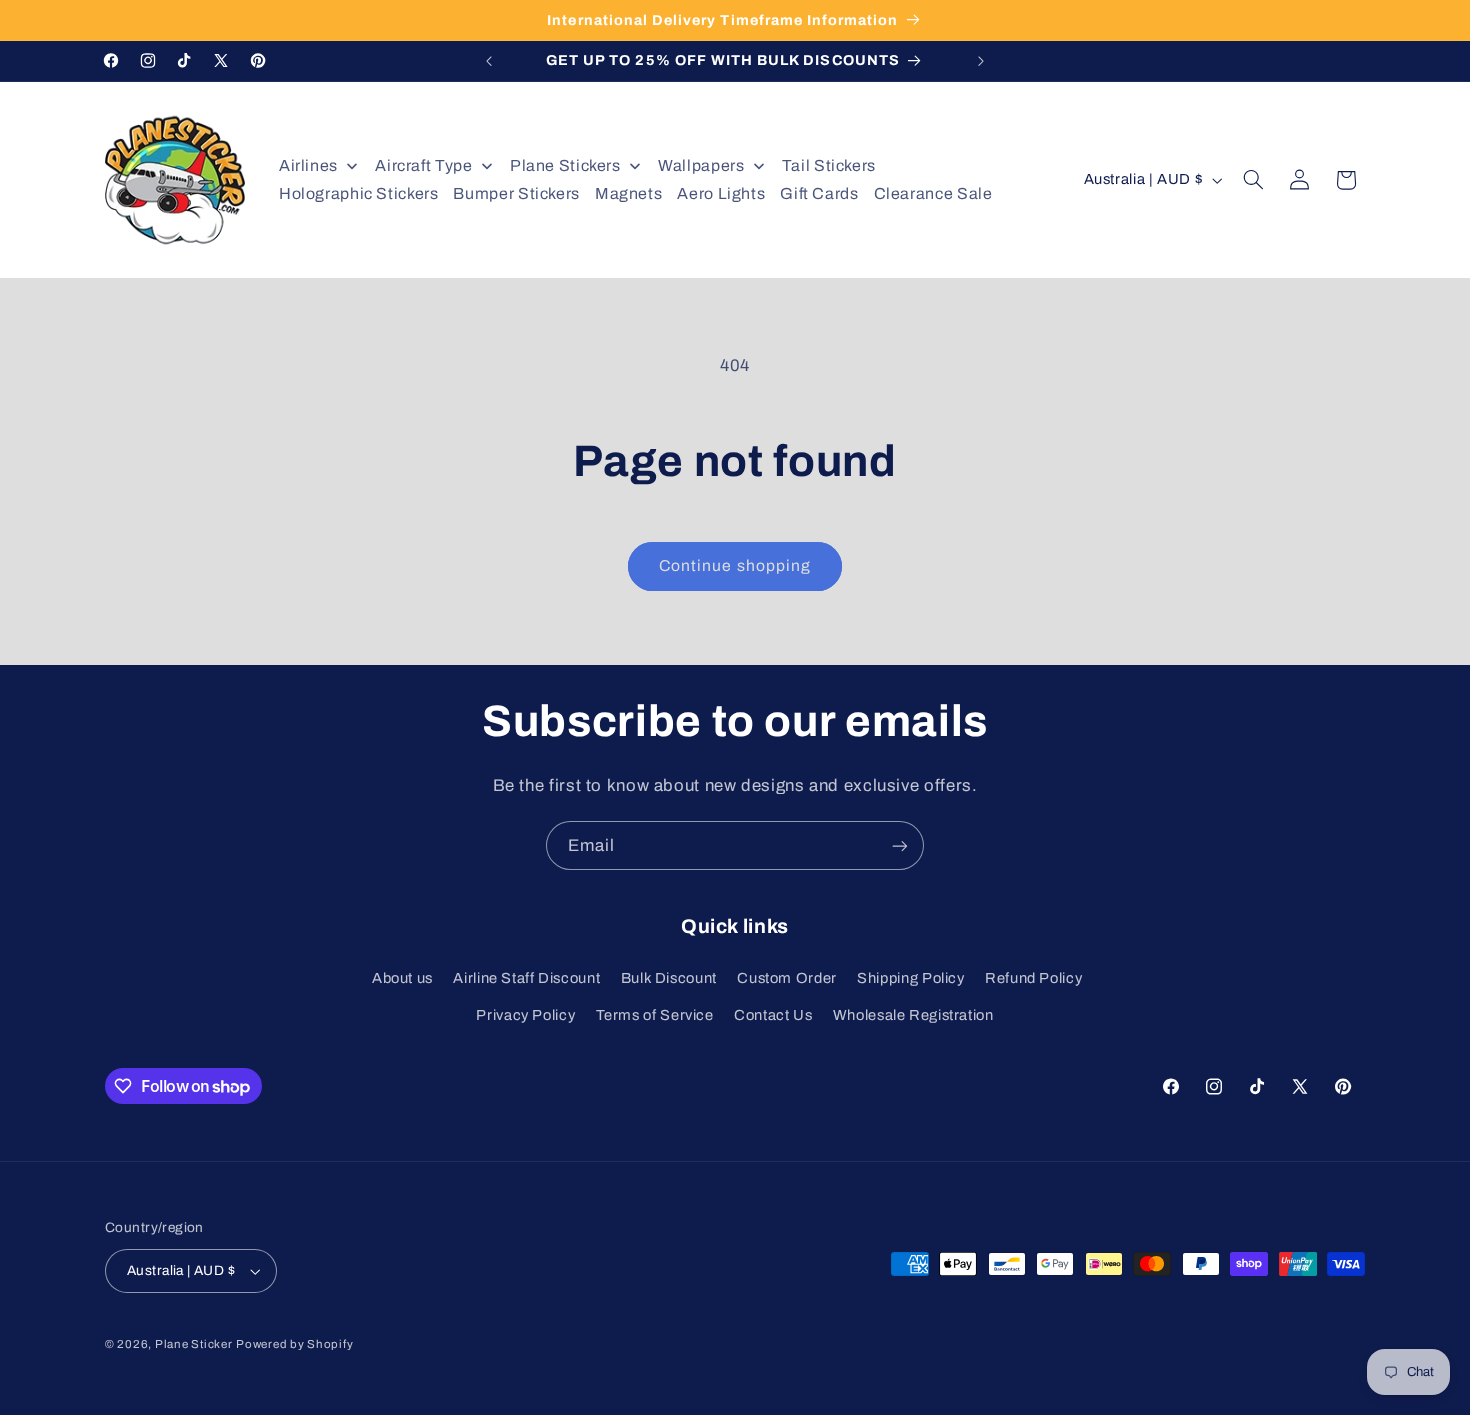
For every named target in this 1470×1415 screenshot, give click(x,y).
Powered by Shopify (294, 1344)
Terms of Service (655, 1015)
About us (402, 978)
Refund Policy (1033, 978)
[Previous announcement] (489, 61)
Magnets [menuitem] (628, 193)
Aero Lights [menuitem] (721, 193)
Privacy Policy (525, 1015)
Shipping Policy (910, 978)
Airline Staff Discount (526, 978)
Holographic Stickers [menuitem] (359, 193)
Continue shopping (735, 565)
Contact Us (773, 1015)
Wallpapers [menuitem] (701, 165)
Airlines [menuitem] (308, 165)
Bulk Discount (669, 978)
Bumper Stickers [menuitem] (516, 193)
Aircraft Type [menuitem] (423, 165)
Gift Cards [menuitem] (819, 193)
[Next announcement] (981, 61)
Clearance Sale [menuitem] (933, 193)
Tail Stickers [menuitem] (829, 165)
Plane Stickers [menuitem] (565, 165)
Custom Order (787, 978)
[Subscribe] (900, 845)
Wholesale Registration (913, 1015)
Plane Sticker (194, 1344)
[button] (1254, 180)
